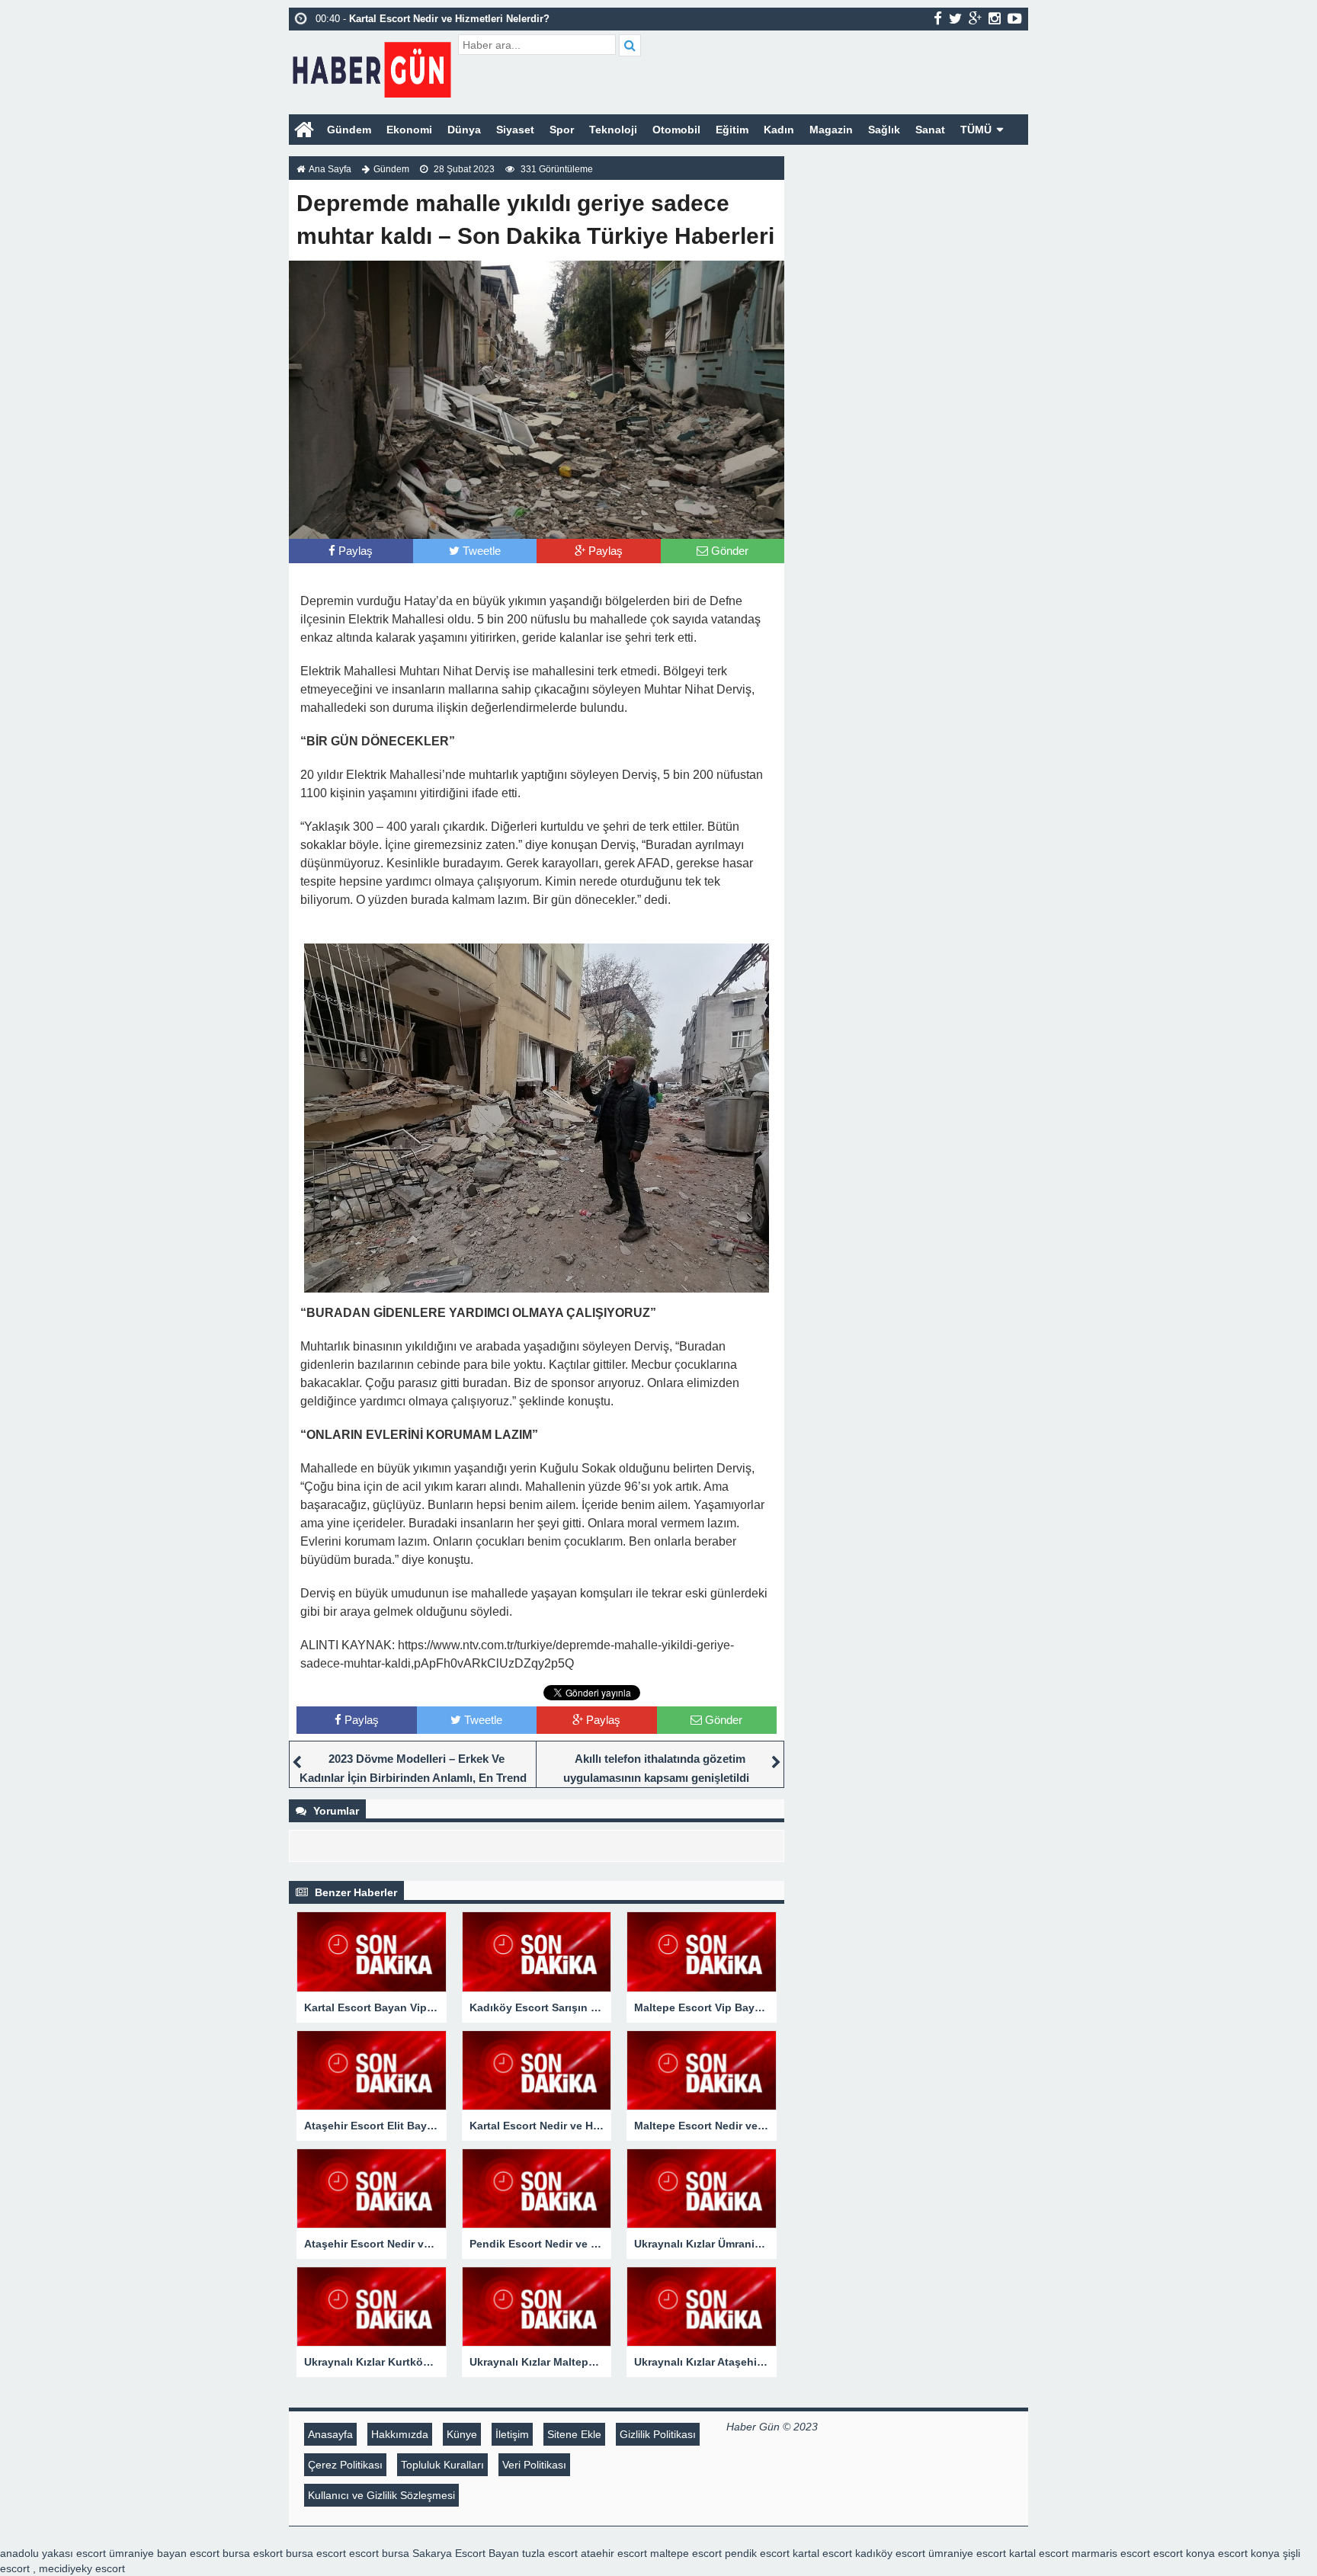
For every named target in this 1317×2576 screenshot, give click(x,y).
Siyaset (515, 130)
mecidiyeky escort (82, 2568)
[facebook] (938, 18)
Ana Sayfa (330, 169)
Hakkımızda (400, 2434)
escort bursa (379, 2553)
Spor (562, 130)
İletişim (512, 2434)
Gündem (349, 130)
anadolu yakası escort (53, 2553)
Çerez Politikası (345, 2465)
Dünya (464, 130)
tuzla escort (550, 2553)
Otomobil (676, 130)
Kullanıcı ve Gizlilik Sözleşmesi (381, 2495)
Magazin (831, 130)
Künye (462, 2434)
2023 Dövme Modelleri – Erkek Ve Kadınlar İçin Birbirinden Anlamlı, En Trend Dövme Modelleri (413, 1778)
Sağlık (884, 130)
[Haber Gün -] (372, 67)
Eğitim (732, 130)
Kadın (779, 130)
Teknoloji (613, 130)
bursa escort (316, 2553)
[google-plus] (975, 18)
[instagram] (995, 18)
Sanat (930, 130)
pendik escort (757, 2553)
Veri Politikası (534, 2465)
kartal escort (822, 2553)
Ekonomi (409, 130)
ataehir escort (614, 2553)
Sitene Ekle (574, 2434)
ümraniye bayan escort (164, 2553)
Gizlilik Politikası (658, 2434)
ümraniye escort (967, 2553)
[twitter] (955, 18)
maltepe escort (686, 2553)
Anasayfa (330, 2434)
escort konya (1184, 2553)
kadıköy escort (890, 2553)
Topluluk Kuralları (442, 2465)
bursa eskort (253, 2553)
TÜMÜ (976, 130)
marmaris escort (1111, 2553)
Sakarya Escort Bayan (466, 2553)
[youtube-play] (1015, 18)
